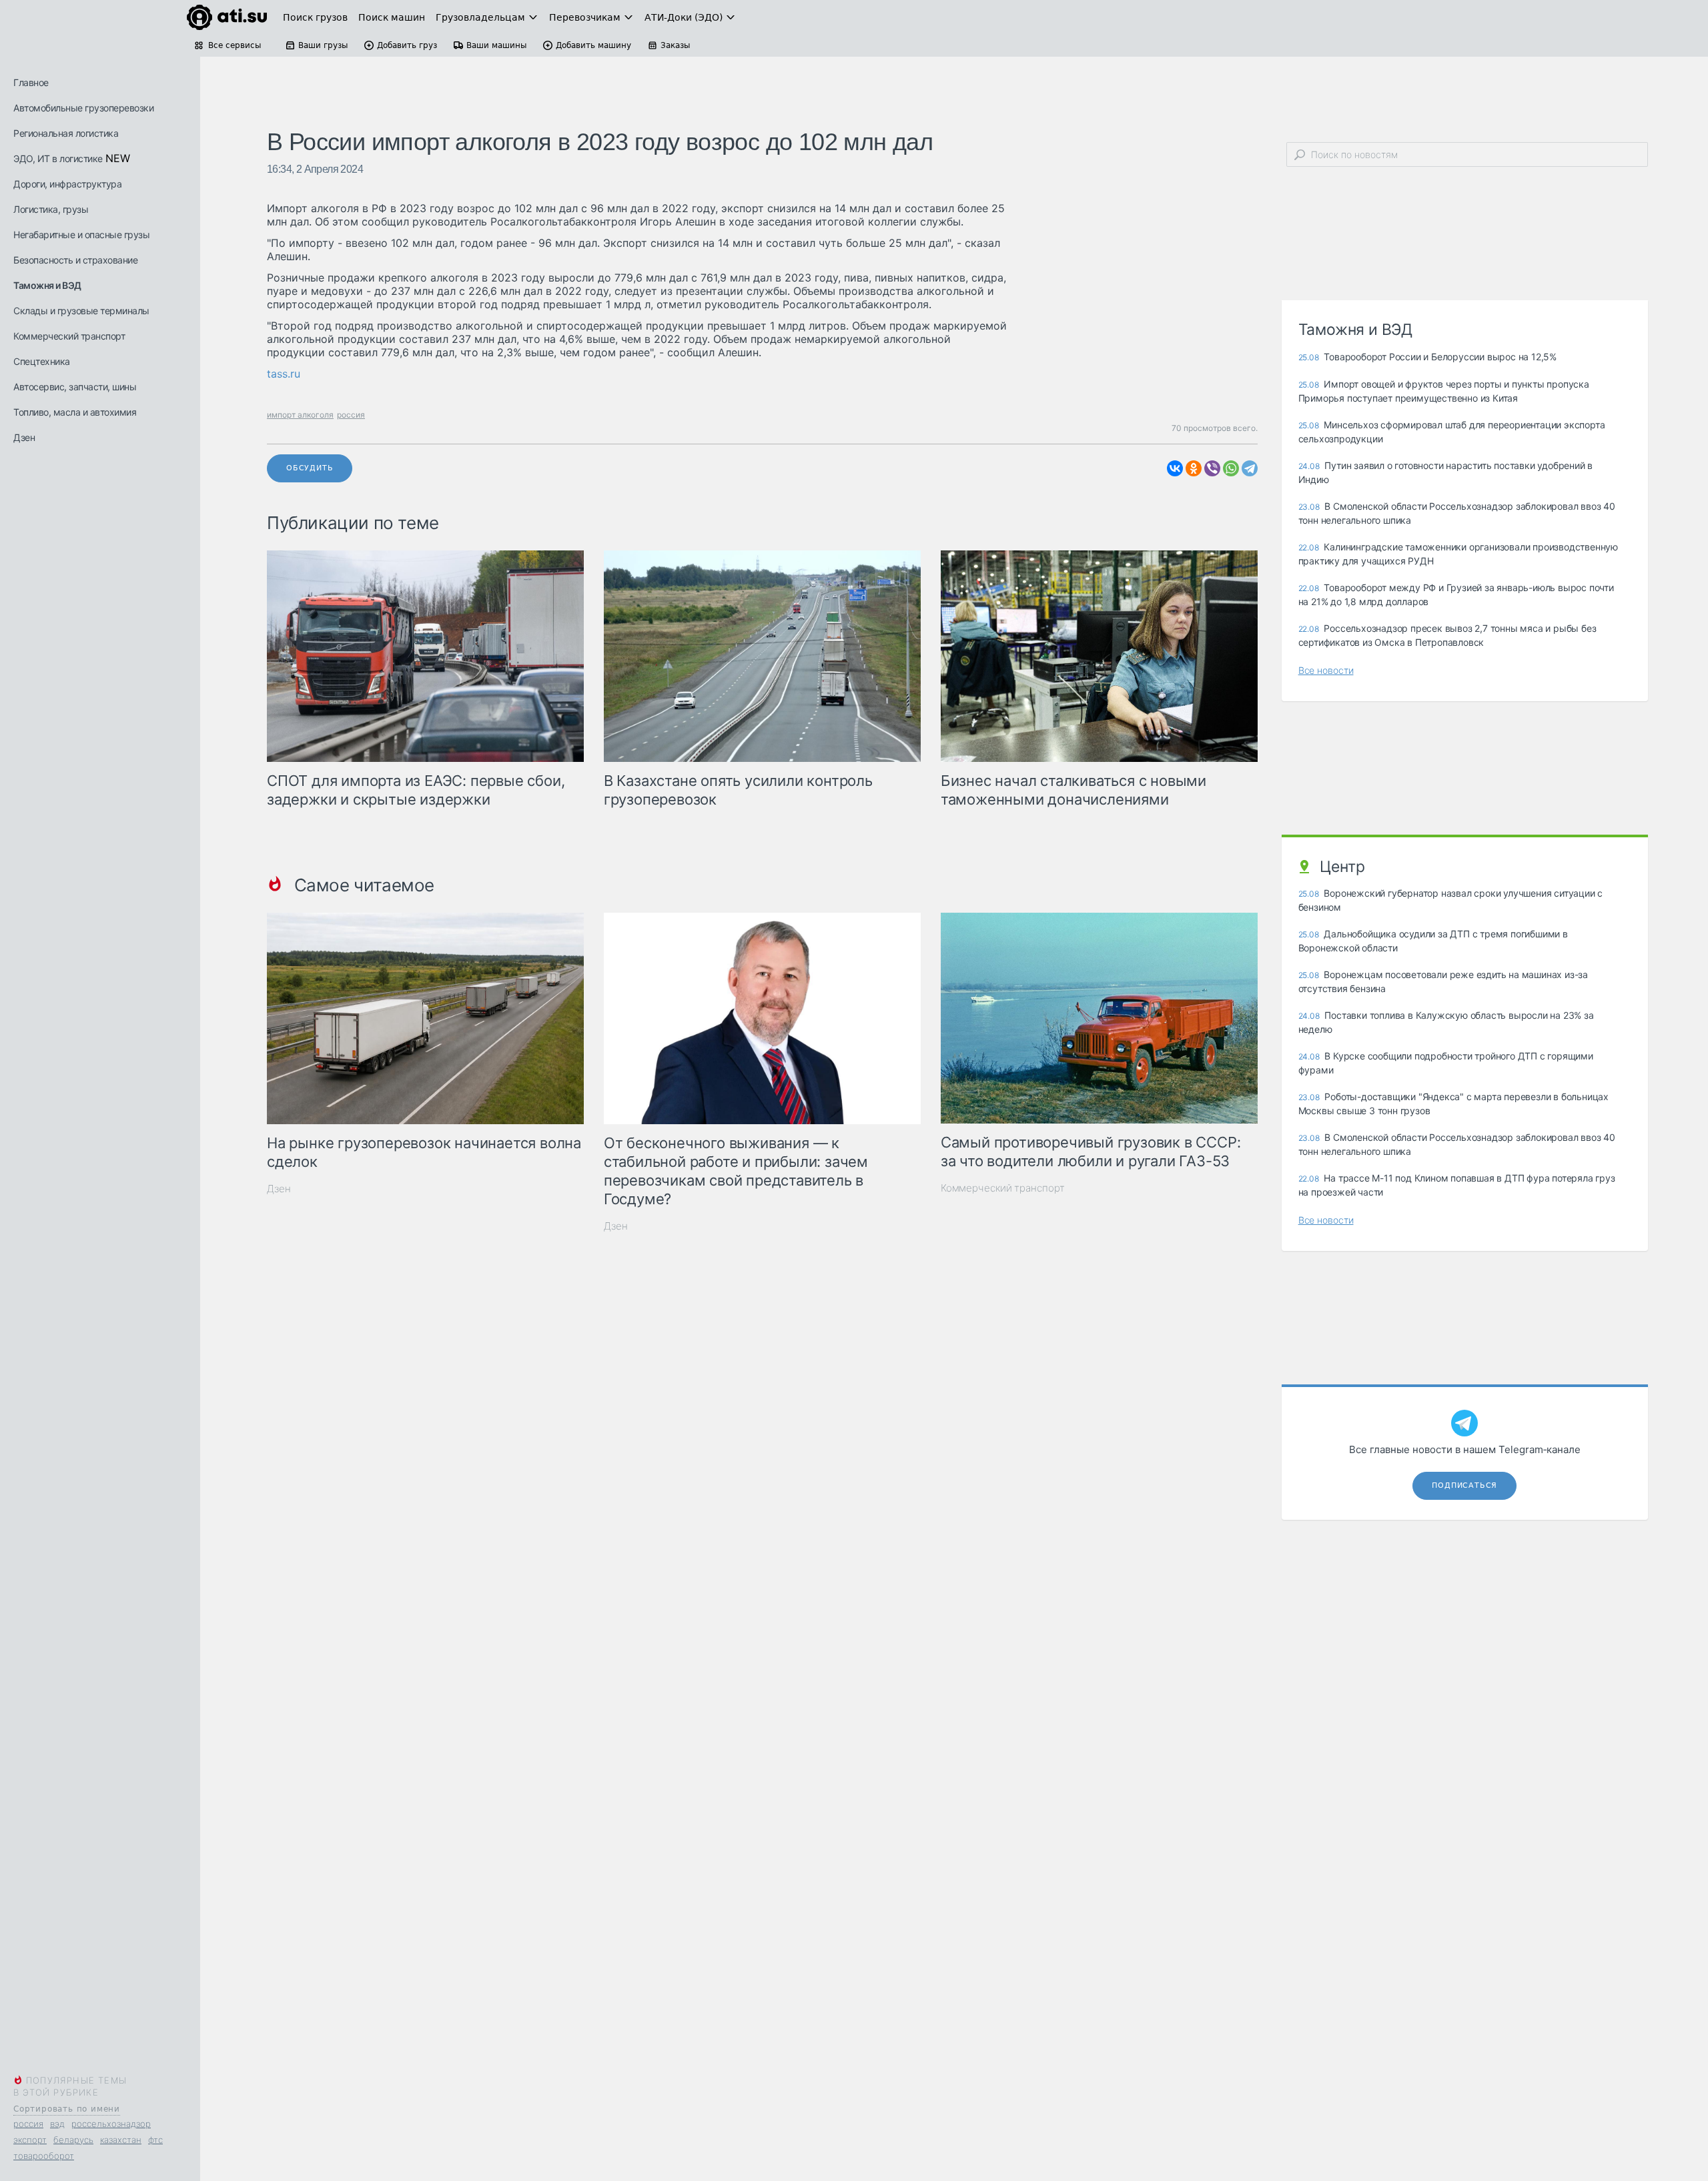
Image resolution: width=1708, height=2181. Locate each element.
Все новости (1326, 670)
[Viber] (1212, 468)
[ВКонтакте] (1175, 468)
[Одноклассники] (1194, 468)
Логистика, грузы (51, 209)
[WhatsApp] (1231, 468)
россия (28, 2124)
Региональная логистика (66, 133)
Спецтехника (42, 361)
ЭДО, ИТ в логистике (58, 158)
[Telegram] (1250, 468)
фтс (155, 2140)
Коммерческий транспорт (69, 336)
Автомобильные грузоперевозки (83, 108)
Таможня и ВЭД (47, 285)
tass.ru (284, 374)
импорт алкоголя (300, 415)
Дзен (24, 437)
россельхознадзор (111, 2124)
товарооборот (44, 2156)
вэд (57, 2124)
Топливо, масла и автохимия (75, 412)
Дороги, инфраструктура (67, 184)
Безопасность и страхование (75, 260)
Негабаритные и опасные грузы (81, 235)
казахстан (121, 2140)
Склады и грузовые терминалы (81, 311)
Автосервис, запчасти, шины (75, 387)
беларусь (73, 2140)
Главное (31, 82)
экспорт (30, 2140)
